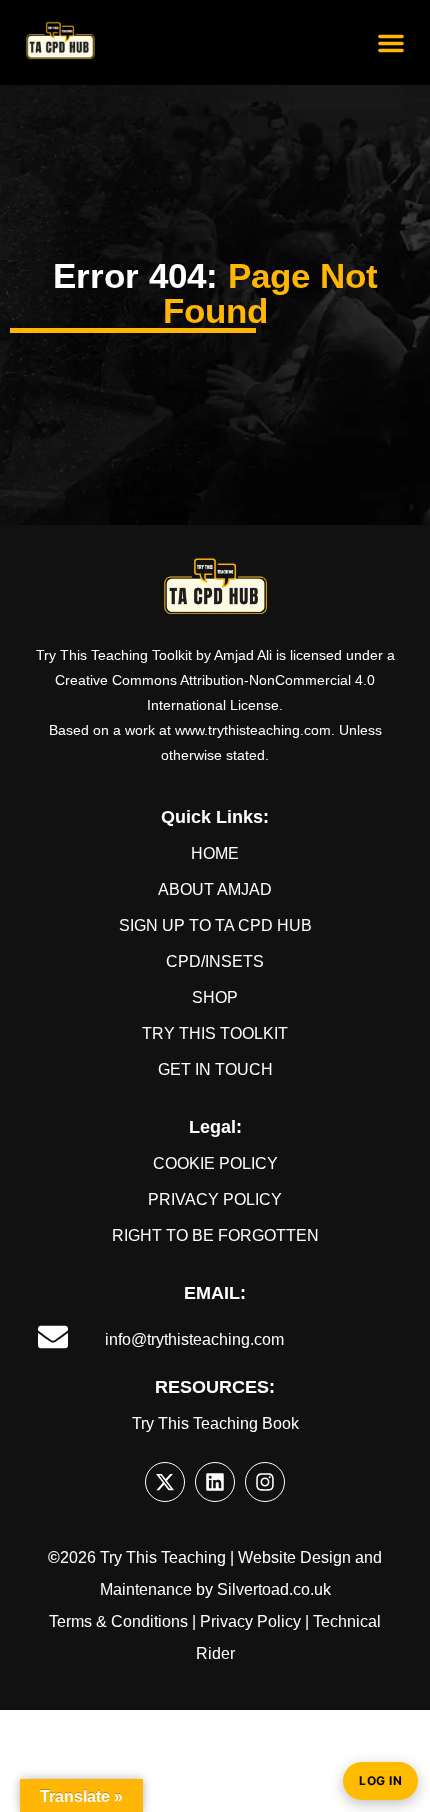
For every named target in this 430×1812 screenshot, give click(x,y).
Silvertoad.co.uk (274, 1589)
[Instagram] (265, 1482)
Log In (380, 1780)
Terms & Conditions (118, 1621)
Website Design (294, 1557)
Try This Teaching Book (215, 1423)
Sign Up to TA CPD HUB (215, 925)
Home (215, 853)
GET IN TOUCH (215, 1069)
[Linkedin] (215, 1482)
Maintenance (146, 1589)
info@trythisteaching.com (194, 1339)
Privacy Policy (215, 1199)
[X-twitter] (165, 1482)
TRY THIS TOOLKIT (215, 1033)
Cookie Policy (215, 1163)
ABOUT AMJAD (215, 889)
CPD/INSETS (215, 961)
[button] (390, 42)
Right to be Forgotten (215, 1235)
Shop (215, 997)
